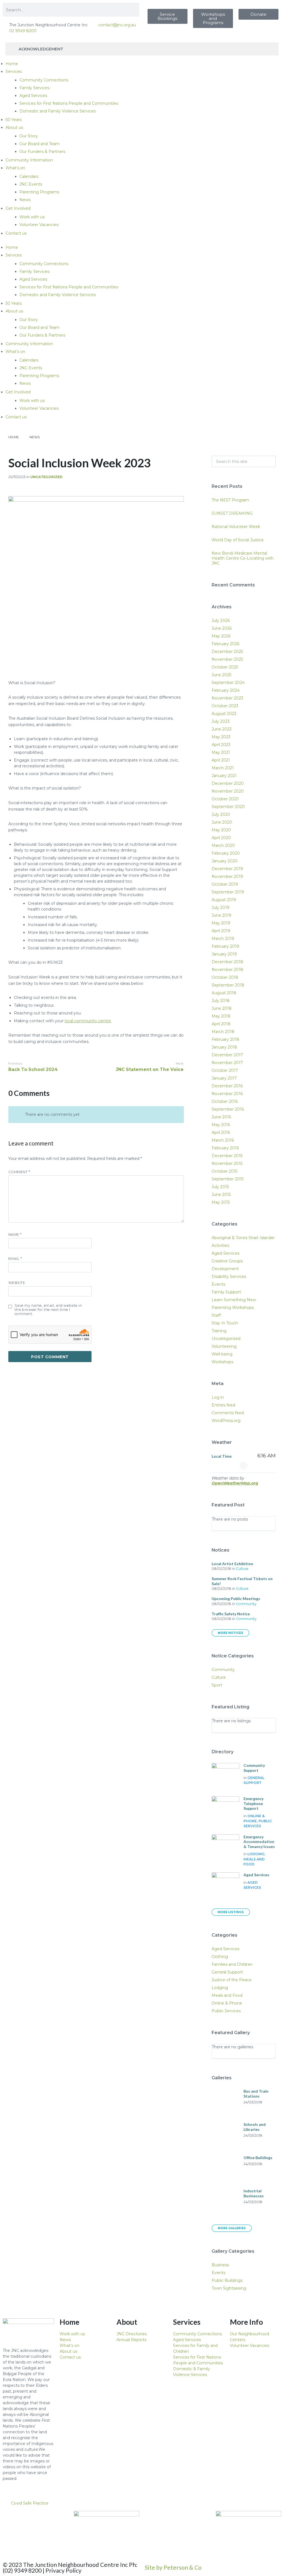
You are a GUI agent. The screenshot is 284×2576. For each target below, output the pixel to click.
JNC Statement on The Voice (150, 1069)
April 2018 (221, 1024)
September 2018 (228, 985)
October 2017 (225, 1070)
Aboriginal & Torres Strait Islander (243, 1238)
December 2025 (227, 652)
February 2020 (226, 853)
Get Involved (18, 208)
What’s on (15, 168)
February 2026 (225, 644)
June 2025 (221, 675)
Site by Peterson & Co (173, 2567)
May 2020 (221, 830)
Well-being (222, 1354)
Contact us (16, 233)
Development (225, 1269)
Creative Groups (227, 1261)
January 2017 (224, 1078)
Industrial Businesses (254, 2193)
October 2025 (225, 667)
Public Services (226, 2011)
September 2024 (228, 683)
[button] (142, 2503)
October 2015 (225, 1171)
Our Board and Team (40, 144)
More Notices (230, 1633)
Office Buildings (258, 2158)
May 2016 (221, 1125)
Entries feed (223, 1405)
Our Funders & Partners (42, 152)
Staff (216, 1315)
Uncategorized (46, 477)
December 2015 (227, 1156)
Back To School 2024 (33, 1069)
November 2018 (227, 970)
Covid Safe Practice (30, 2503)
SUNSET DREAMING (232, 513)
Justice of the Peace (232, 1980)
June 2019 (221, 915)
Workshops (222, 1362)
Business (220, 2265)
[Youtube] (40, 2518)
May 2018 (221, 1016)
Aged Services (33, 96)
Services (14, 71)
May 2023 (221, 737)
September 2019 (228, 892)
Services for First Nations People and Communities (69, 103)
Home (12, 64)
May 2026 (221, 636)
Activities (220, 1245)
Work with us (32, 217)
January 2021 (224, 776)
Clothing (220, 1957)
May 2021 (221, 752)
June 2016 (221, 1117)
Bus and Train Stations (256, 2094)
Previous (16, 1063)
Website (17, 1283)
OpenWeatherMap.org (235, 1483)
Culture (242, 1569)
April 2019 (221, 931)
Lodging (256, 1854)
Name (15, 1235)
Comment (19, 1172)
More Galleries (232, 2228)
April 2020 (221, 838)
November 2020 (228, 791)
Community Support (254, 1768)
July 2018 (221, 1001)
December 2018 (227, 962)
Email (15, 1259)
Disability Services (229, 1277)
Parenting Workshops (233, 1308)
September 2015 (228, 1179)
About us (14, 127)
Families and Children (232, 1964)
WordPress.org (226, 1421)
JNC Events (31, 184)
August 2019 (224, 900)
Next (180, 1063)
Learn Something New (234, 1300)
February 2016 (225, 1148)
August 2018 (224, 993)
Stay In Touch (225, 1323)
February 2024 (226, 690)
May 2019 (221, 923)
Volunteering (224, 1346)
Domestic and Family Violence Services (58, 111)
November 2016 (227, 1094)
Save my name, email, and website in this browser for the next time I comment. (48, 1310)
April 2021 (221, 760)
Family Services (34, 88)
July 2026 (221, 621)
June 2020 (222, 822)
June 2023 (222, 729)
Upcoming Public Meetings (236, 1599)
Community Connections (44, 80)
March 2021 (223, 768)
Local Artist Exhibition (232, 1564)
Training (219, 1331)
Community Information (29, 160)
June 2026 (222, 628)
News (25, 200)
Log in (218, 1397)
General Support (227, 1972)
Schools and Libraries (255, 2127)
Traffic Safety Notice (231, 1614)
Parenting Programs (39, 192)
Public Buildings (227, 2280)
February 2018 (225, 1039)
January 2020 (225, 861)
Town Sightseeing (229, 2288)
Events (218, 1284)
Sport (217, 1685)
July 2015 (220, 1187)
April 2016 (221, 1132)
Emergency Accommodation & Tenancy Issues (259, 1842)
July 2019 (220, 908)
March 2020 (223, 845)
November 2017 (227, 1063)
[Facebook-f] (25, 2518)
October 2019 (225, 884)
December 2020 (228, 783)
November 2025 (227, 659)
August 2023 (224, 714)
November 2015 (227, 1163)
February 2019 (225, 946)
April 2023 (221, 745)
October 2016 (225, 1101)
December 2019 (227, 869)
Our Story (29, 136)
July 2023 (221, 721)
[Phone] (10, 2533)
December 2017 (227, 1055)
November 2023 (227, 698)
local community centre (88, 1021)
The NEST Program (230, 500)
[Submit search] (268, 462)
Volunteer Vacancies (39, 225)
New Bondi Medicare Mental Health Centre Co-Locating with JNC (243, 558)
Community (246, 1604)
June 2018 (222, 1008)
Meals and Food (227, 1995)
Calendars (29, 176)
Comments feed (228, 1413)
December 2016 (227, 1086)
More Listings (231, 1912)
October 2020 (225, 799)
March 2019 (223, 939)
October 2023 (225, 706)
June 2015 (221, 1195)
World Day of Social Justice (238, 540)
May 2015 (221, 1202)
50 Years (14, 120)
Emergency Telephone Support (253, 1803)
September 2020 (228, 807)
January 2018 (224, 1047)
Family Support (226, 1292)
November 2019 (227, 876)
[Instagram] (55, 2518)
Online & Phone (227, 2003)
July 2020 (221, 814)
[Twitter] (10, 2518)
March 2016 (223, 1140)
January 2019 (224, 954)
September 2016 (228, 1109)
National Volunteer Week (236, 527)
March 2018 (223, 1032)
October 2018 (225, 977)
